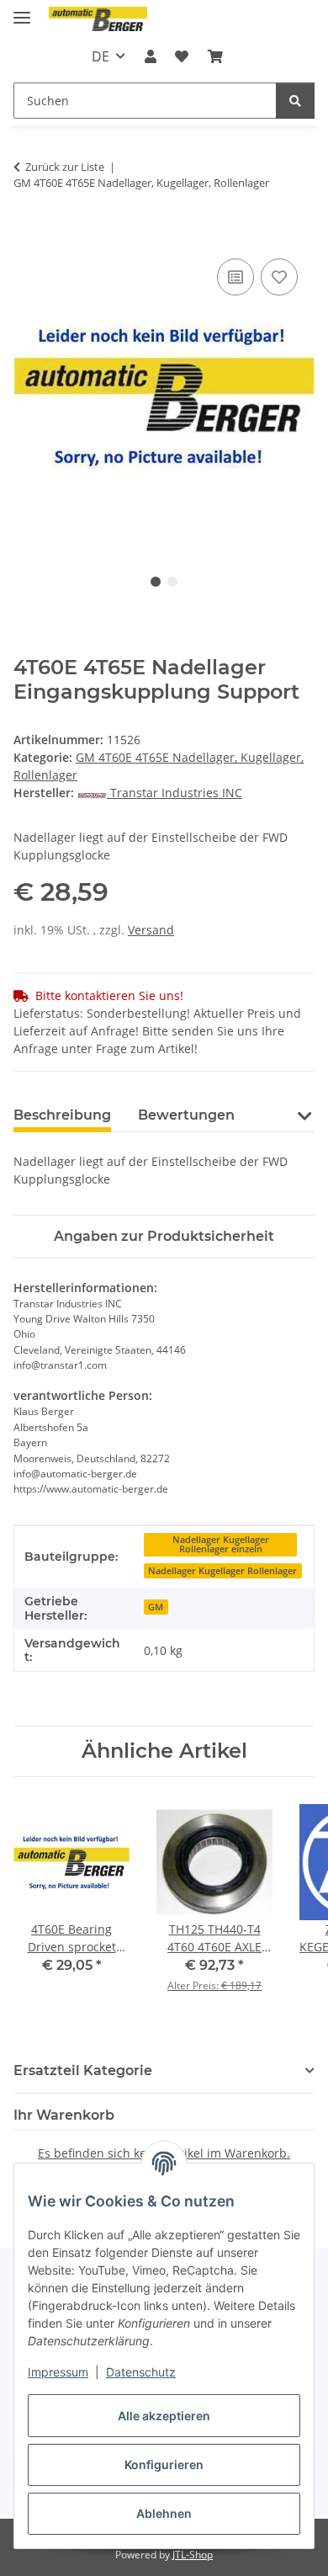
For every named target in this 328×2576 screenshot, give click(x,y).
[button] (151, 56)
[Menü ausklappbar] (22, 11)
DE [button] (101, 56)
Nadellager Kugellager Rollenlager (222, 1571)
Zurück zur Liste (65, 167)
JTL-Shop (193, 2555)
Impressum (58, 2372)
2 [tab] (172, 582)
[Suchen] (295, 101)
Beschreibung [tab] (62, 1115)
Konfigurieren (164, 2464)
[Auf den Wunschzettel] (279, 277)
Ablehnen (164, 2513)
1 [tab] (156, 582)
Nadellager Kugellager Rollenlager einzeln (221, 1544)
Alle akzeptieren (164, 2416)
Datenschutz (141, 2372)
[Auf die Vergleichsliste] (235, 277)
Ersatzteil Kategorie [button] (83, 2070)
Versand (151, 930)
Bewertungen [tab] (186, 1115)
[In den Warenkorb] (27, 236)
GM (156, 1607)
